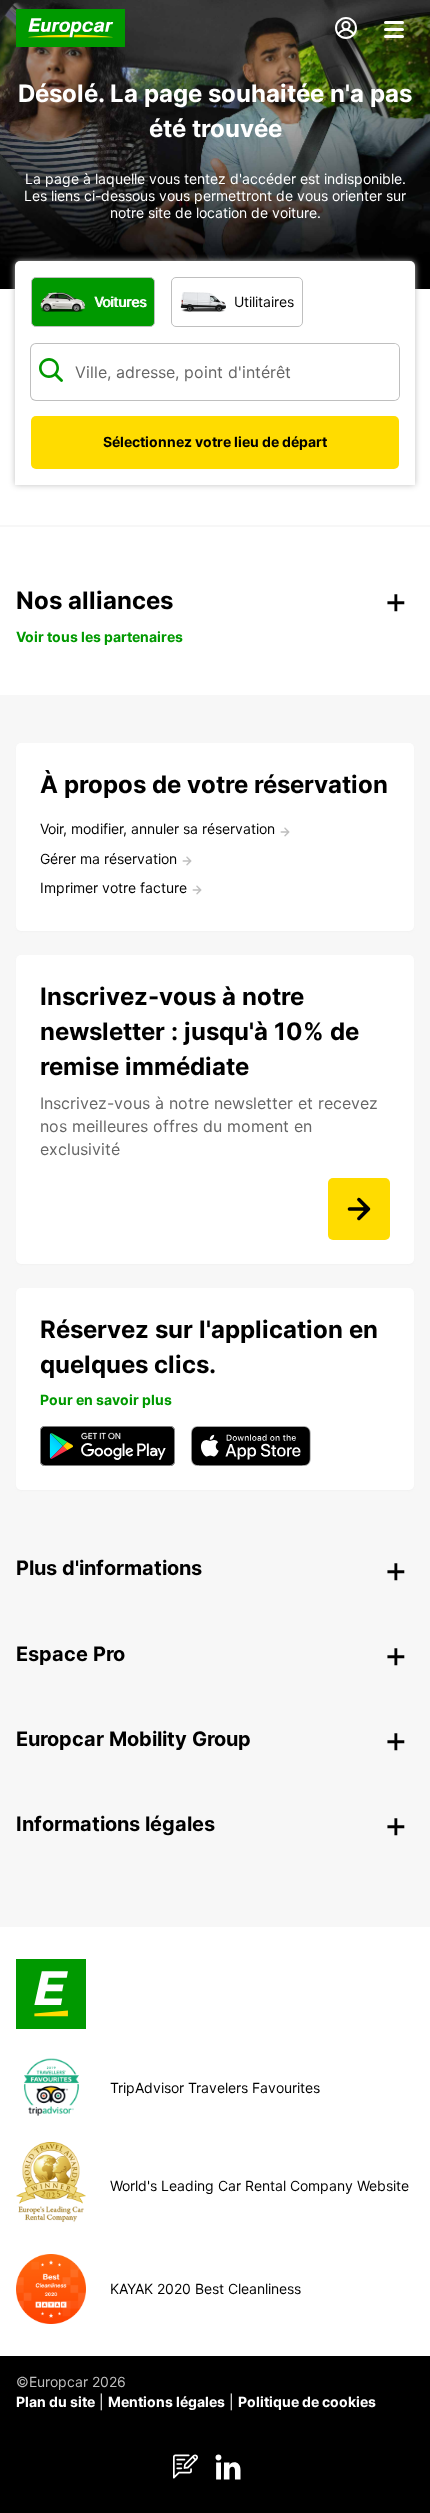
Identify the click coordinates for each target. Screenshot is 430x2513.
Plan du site (55, 2401)
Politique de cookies (307, 2401)
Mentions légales (166, 2401)
